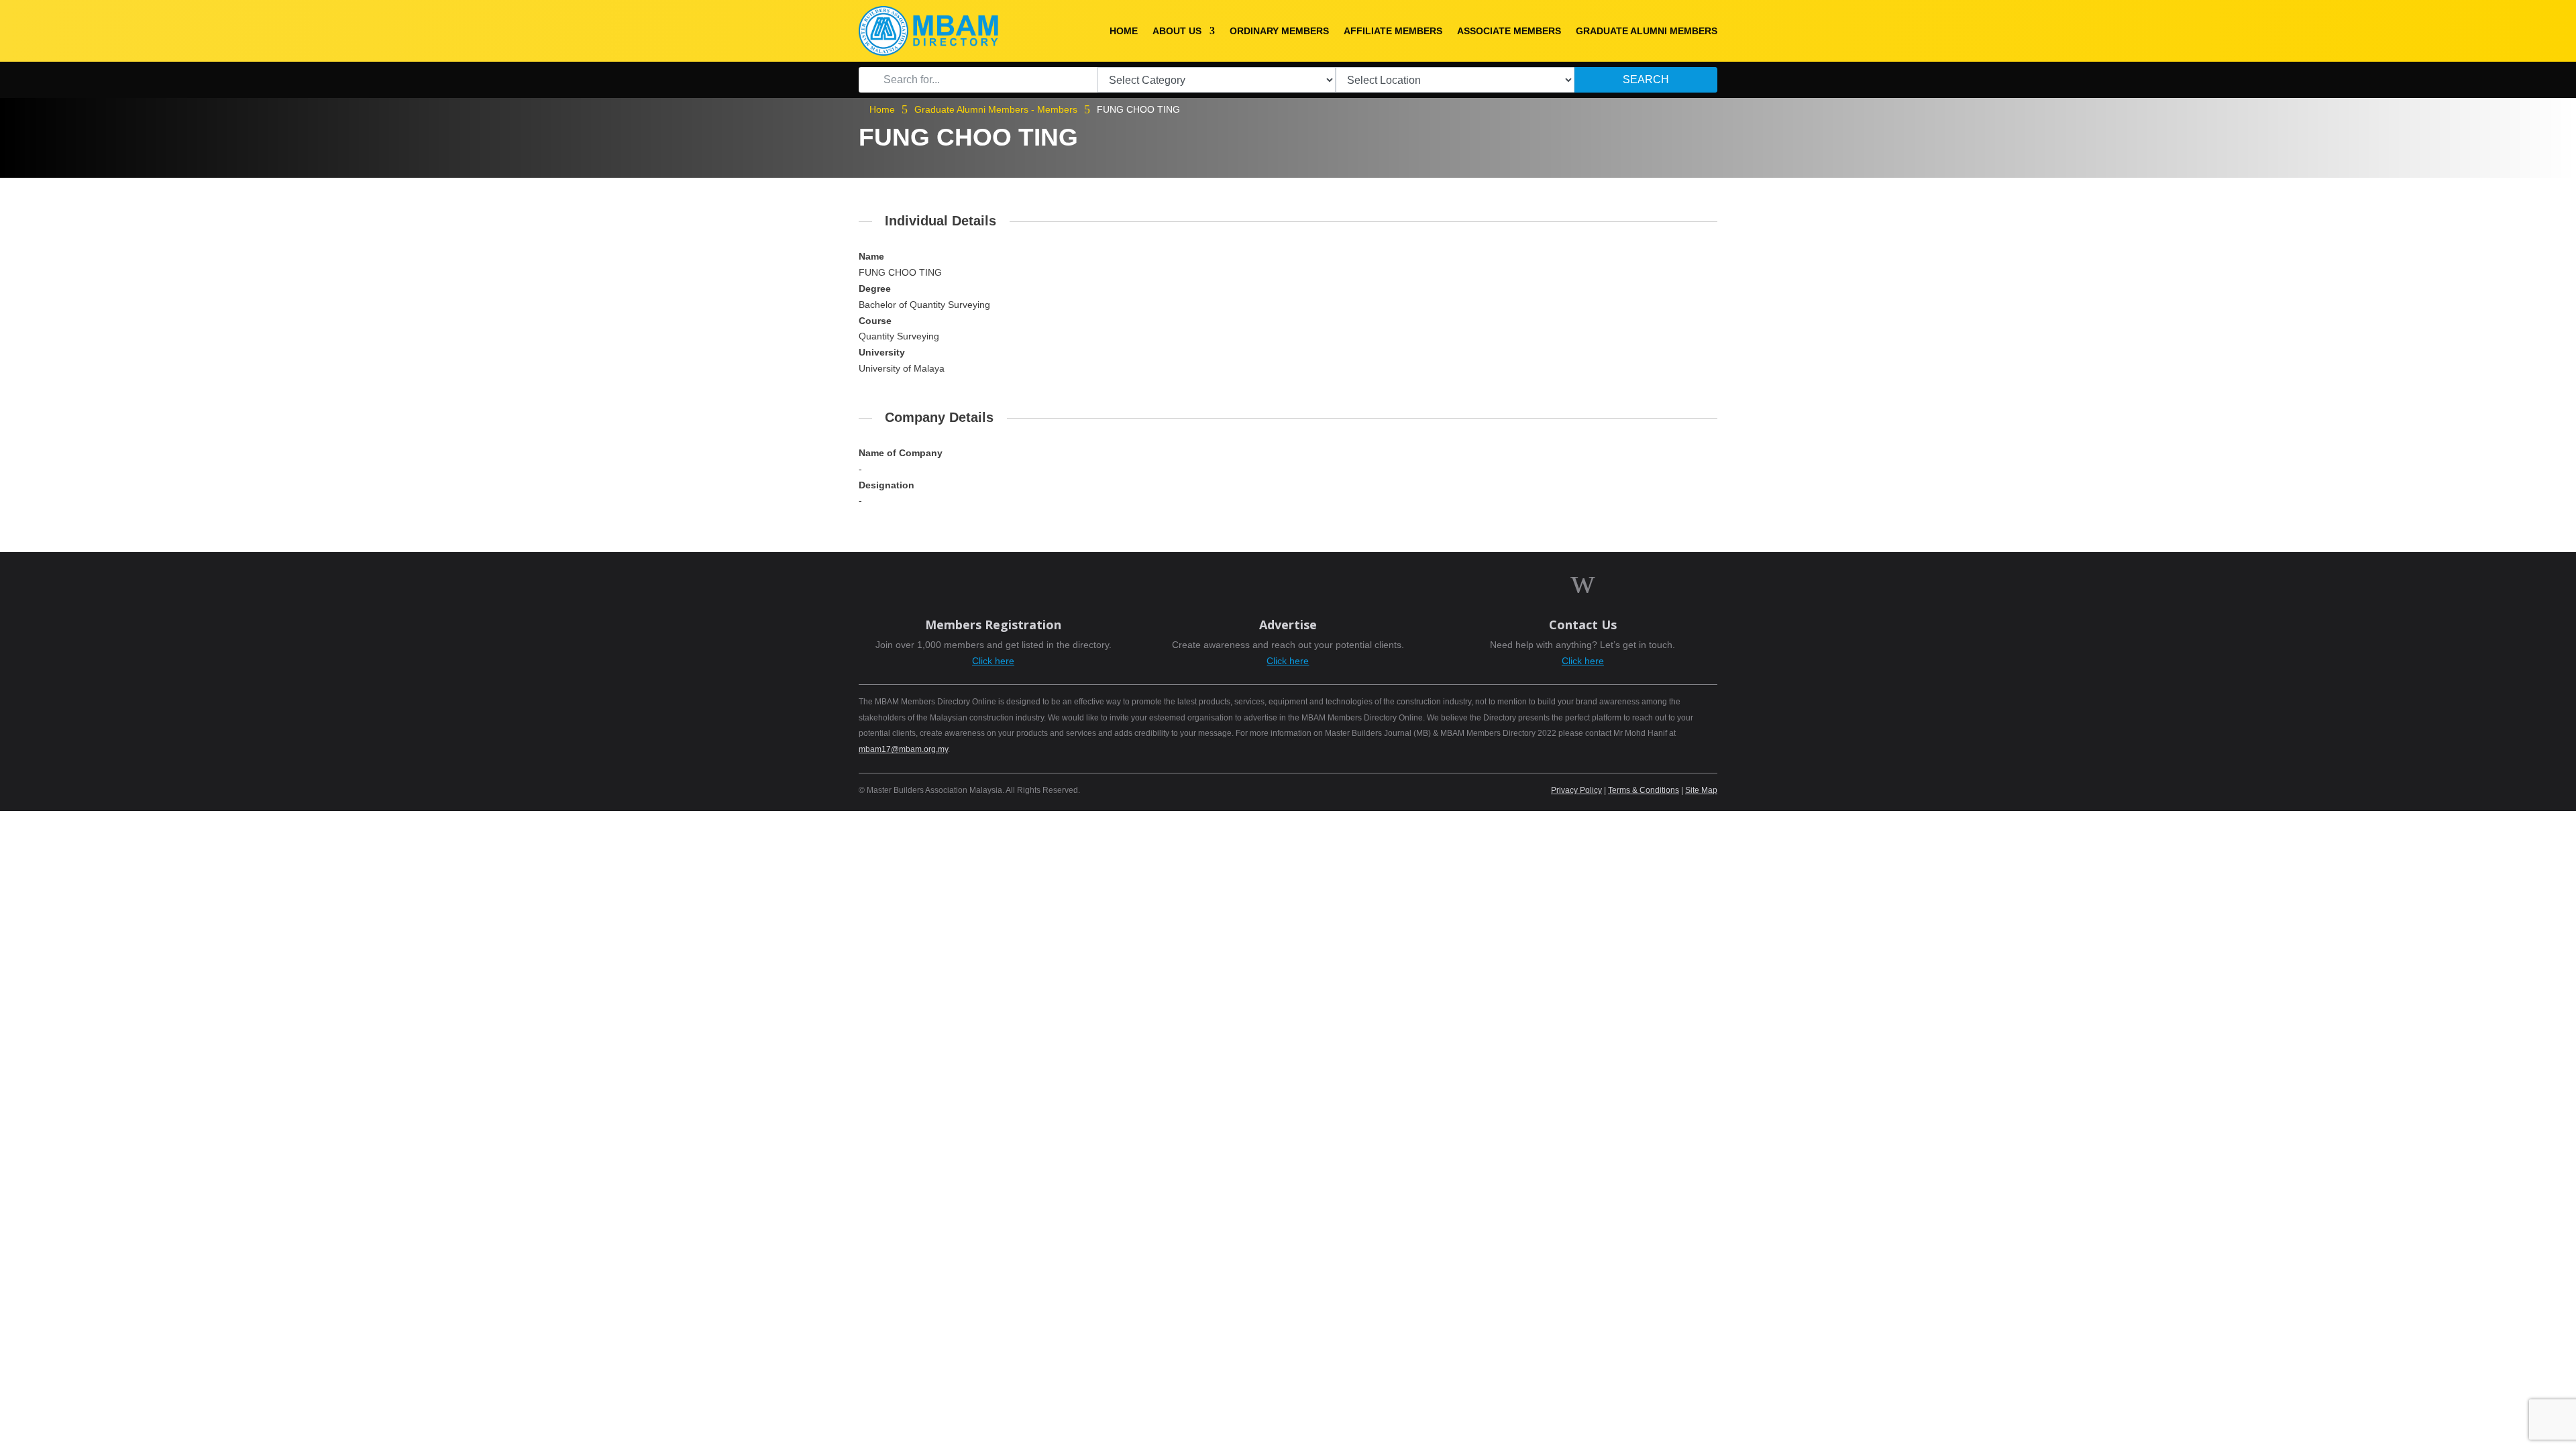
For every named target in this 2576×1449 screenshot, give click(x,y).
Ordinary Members (1279, 31)
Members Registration (993, 625)
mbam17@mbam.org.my (903, 749)
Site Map (1701, 790)
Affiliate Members (1393, 31)
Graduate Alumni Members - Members (996, 109)
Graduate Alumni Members (1647, 31)
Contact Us (1583, 625)
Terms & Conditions (1644, 790)
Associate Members (1509, 31)
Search (1646, 79)
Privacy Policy (1576, 790)
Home (1124, 31)
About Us (1177, 31)
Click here (993, 661)
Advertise (1288, 625)
